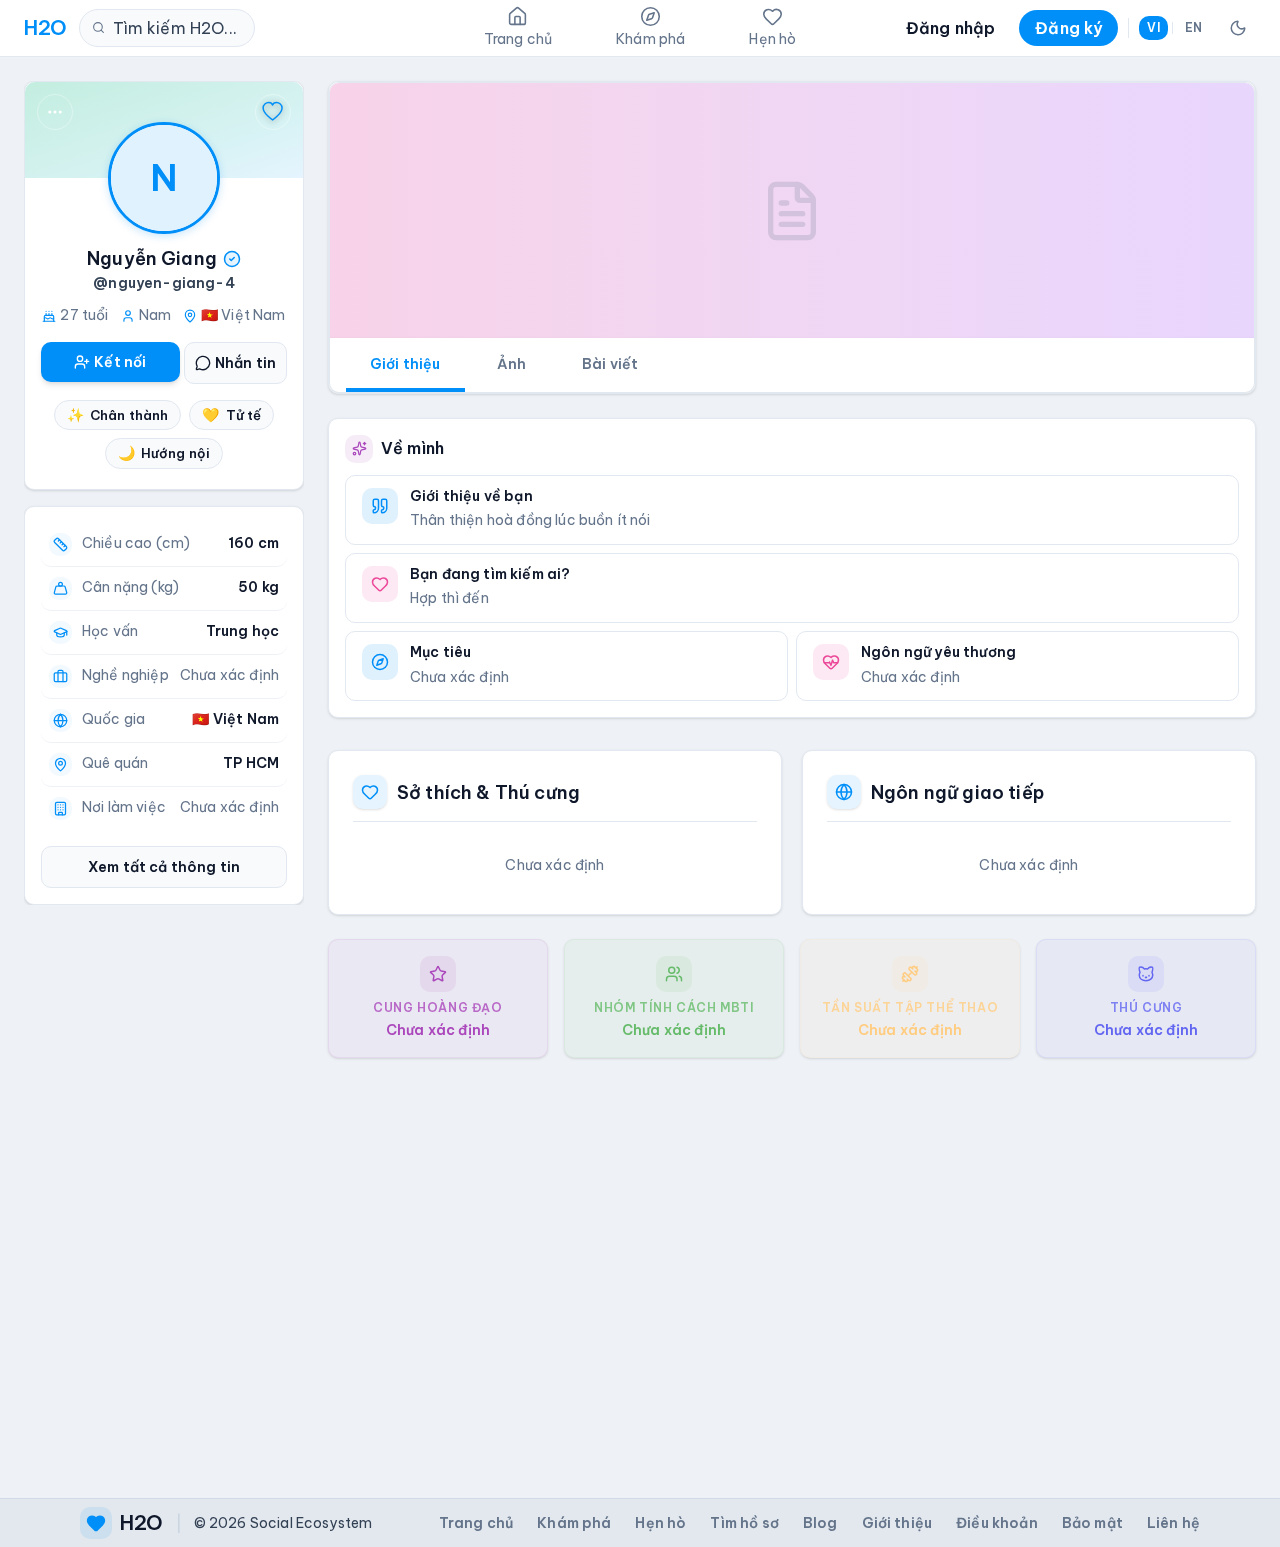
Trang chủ (476, 1523)
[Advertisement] (792, 1262)
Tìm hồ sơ (744, 1523)
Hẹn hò (660, 1523)
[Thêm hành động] (55, 112)
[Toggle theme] (1238, 28)
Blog (820, 1523)
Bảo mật (1092, 1523)
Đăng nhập (950, 28)
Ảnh (511, 364)
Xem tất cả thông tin (164, 867)
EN (1193, 27)
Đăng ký (1068, 28)
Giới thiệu (405, 364)
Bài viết (610, 364)
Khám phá (574, 1523)
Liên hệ (1173, 1523)
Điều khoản (997, 1523)
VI (1153, 27)
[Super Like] (273, 112)
